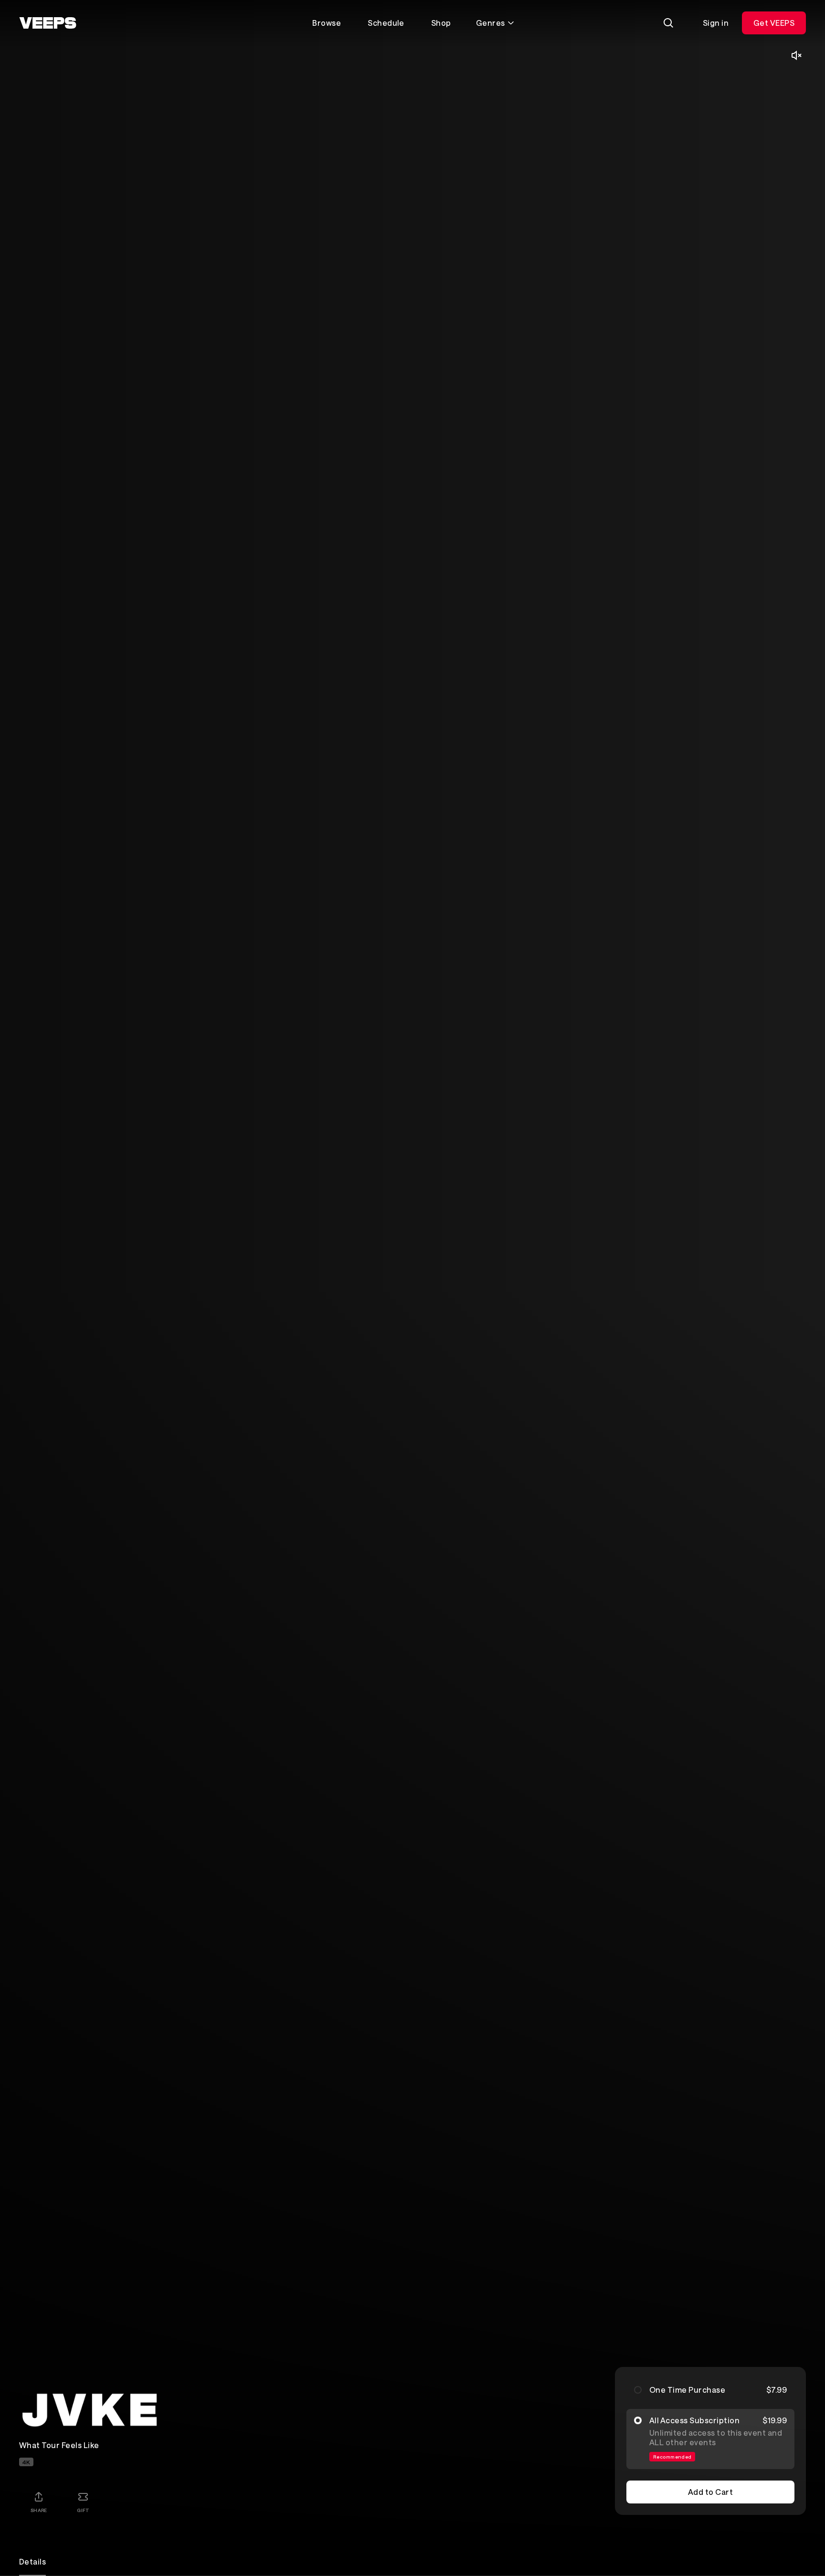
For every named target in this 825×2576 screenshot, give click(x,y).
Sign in (716, 23)
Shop (441, 23)
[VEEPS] (48, 23)
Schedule (386, 23)
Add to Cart (710, 2492)
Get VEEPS (774, 23)
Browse (327, 23)
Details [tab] (32, 2561)
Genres (491, 23)
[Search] (668, 23)
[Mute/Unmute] (796, 55)
